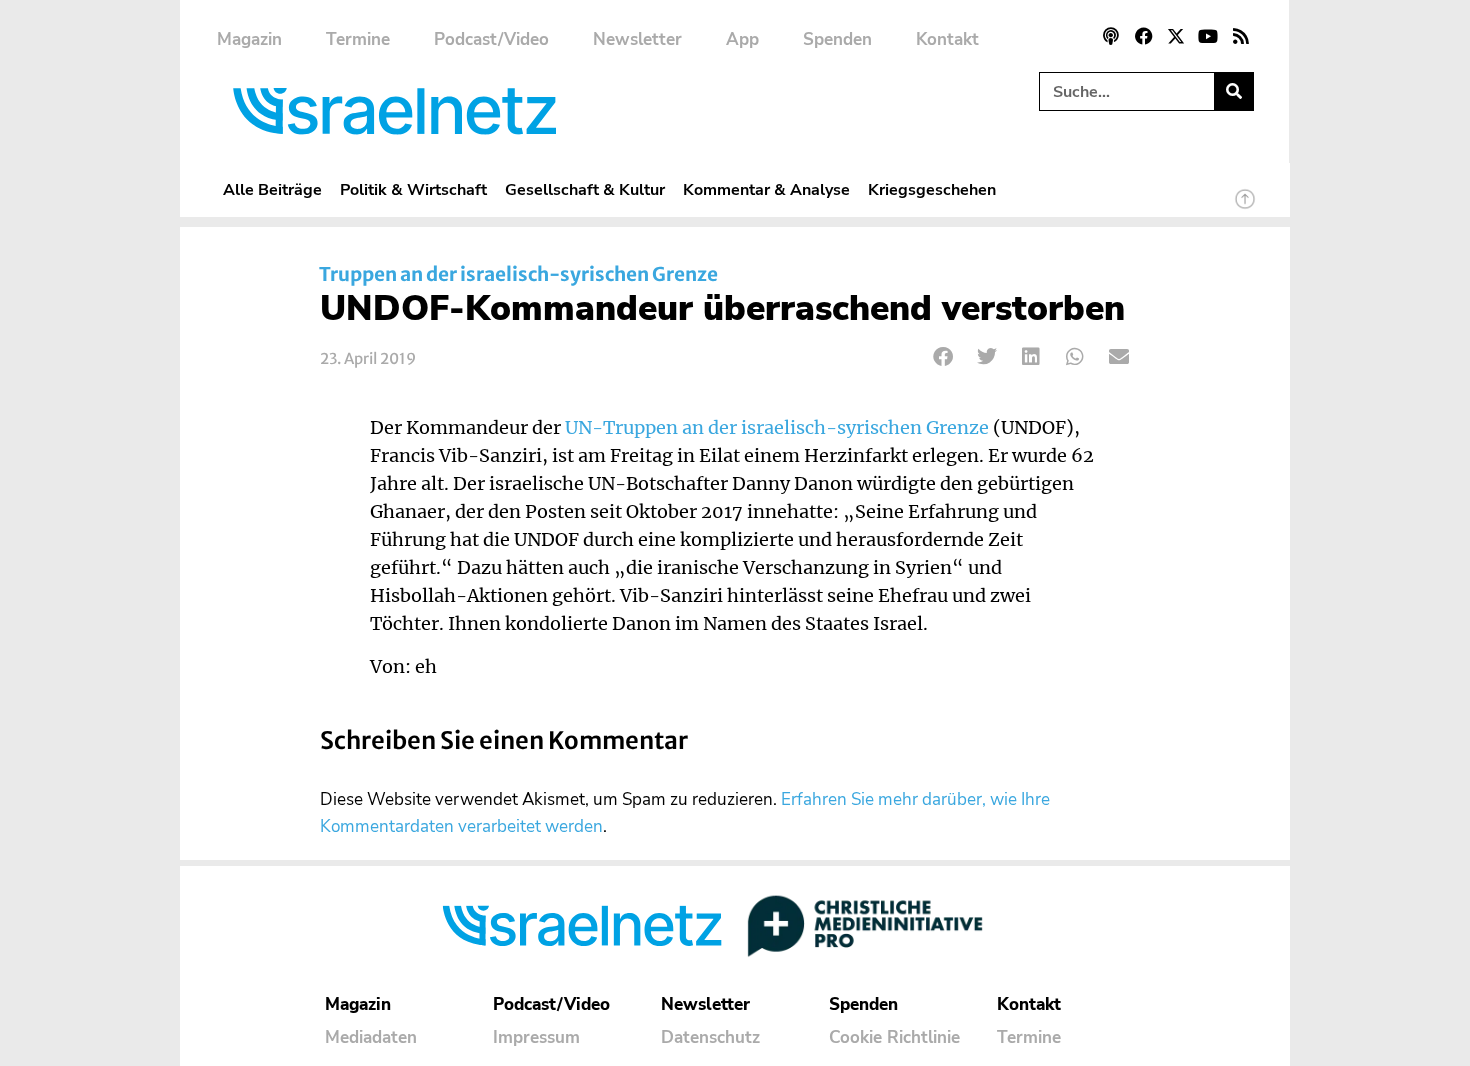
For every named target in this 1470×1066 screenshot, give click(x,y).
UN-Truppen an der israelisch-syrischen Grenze (777, 428)
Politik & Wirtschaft (413, 189)
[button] (943, 356)
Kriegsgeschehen (932, 189)
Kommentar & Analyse (766, 189)
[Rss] (1241, 36)
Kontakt (947, 39)
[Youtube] (1208, 36)
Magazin (249, 39)
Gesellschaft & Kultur (585, 189)
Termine (358, 39)
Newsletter (637, 39)
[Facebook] (1143, 36)
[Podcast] (1111, 36)
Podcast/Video (491, 39)
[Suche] (1233, 91)
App (742, 39)
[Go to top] (1245, 208)
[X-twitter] (1176, 36)
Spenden (837, 39)
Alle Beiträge (272, 189)
